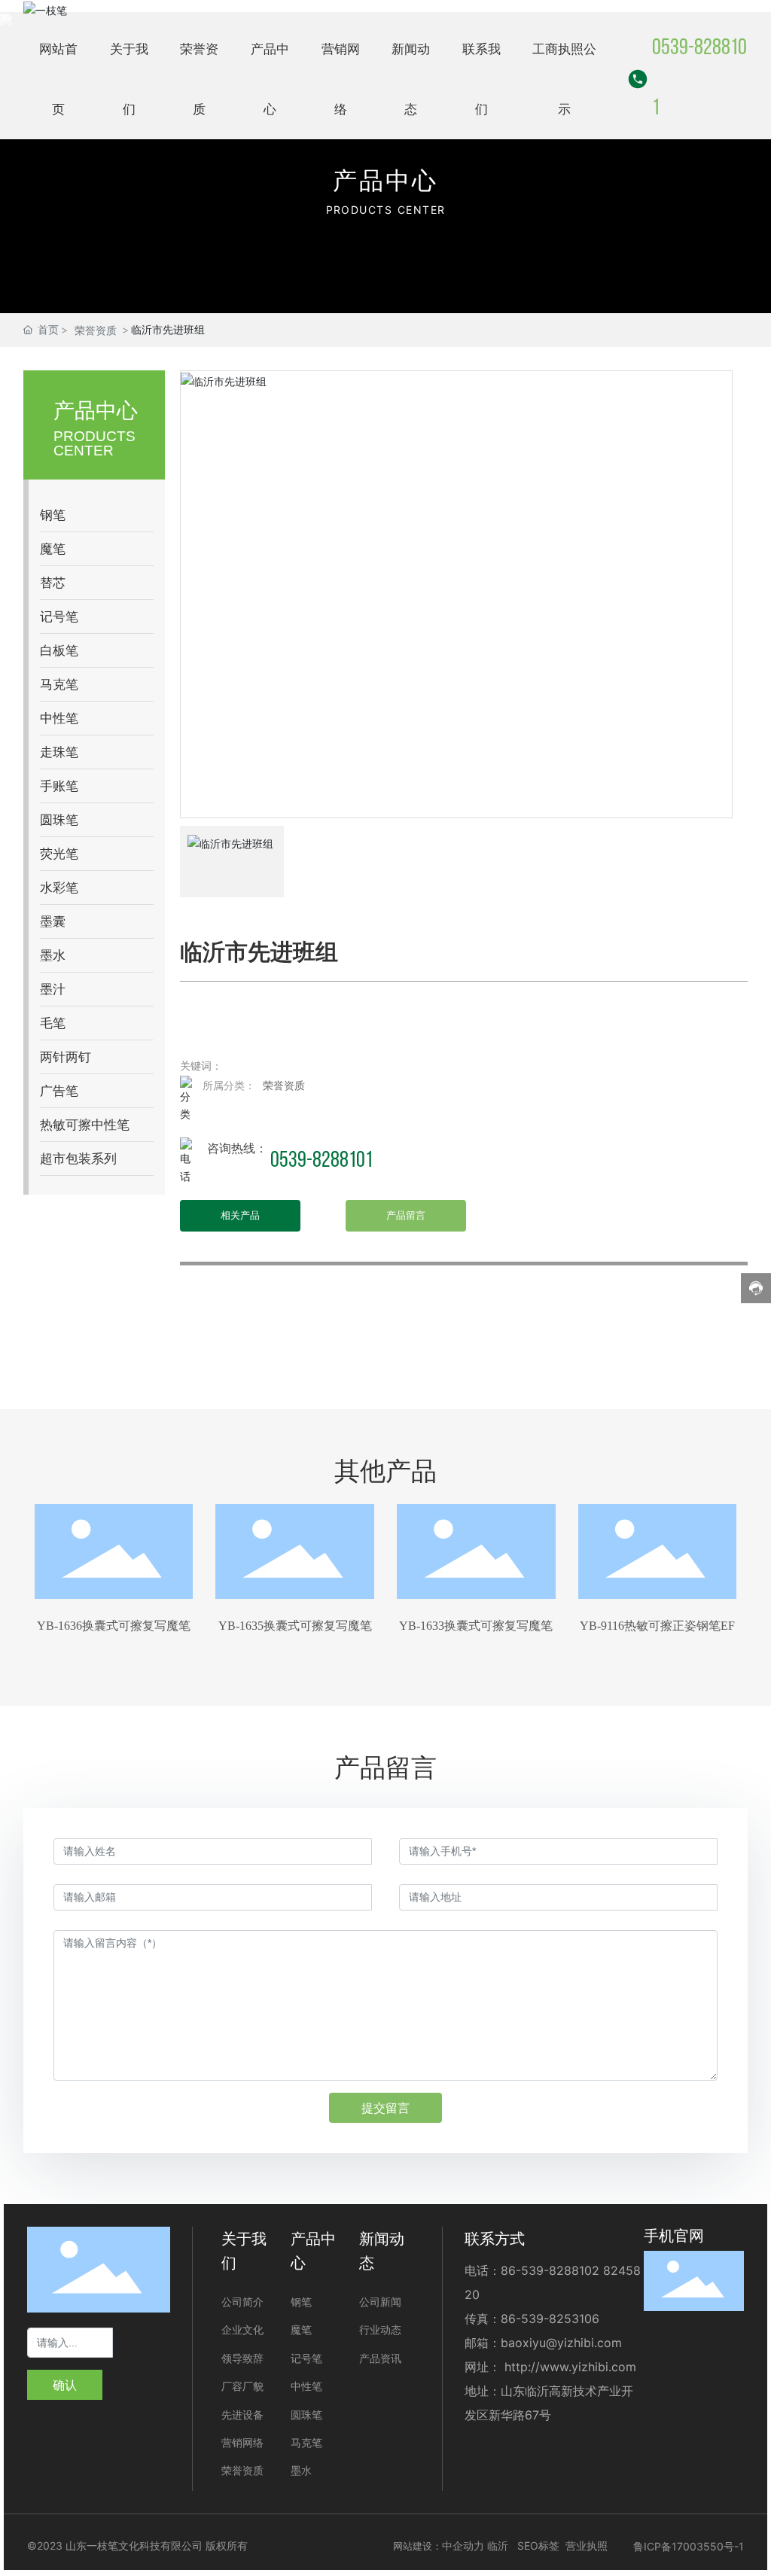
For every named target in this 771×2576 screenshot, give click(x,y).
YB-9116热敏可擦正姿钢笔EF (657, 1626)
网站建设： (417, 2546)
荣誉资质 (96, 330)
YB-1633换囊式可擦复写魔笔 (476, 1626)
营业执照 (587, 2546)
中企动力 (463, 2546)
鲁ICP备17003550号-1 (689, 2546)
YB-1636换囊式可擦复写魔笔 (114, 1626)
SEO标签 (538, 2546)
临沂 (498, 2546)
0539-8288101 (699, 79)
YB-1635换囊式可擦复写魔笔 (295, 1626)
